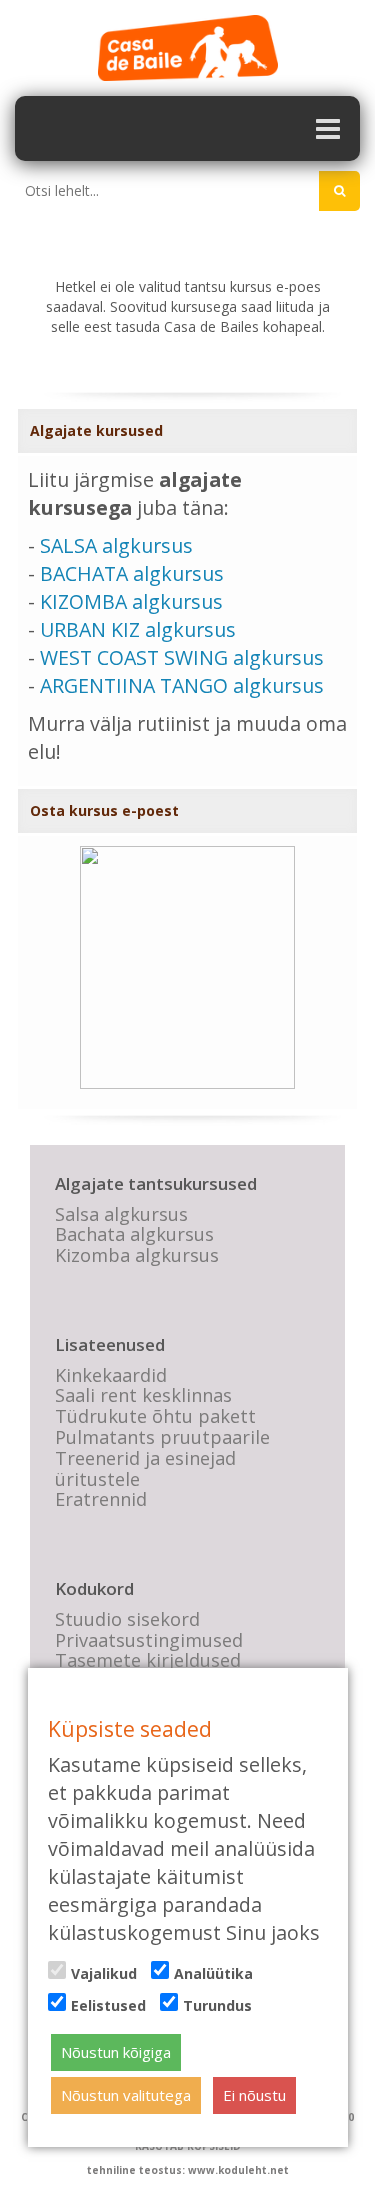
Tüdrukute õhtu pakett (155, 1416)
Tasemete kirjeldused (148, 1660)
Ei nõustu (254, 2095)
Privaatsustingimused (149, 1640)
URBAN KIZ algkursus (138, 629)
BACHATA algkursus (132, 573)
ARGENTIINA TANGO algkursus (182, 685)
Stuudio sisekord (127, 1619)
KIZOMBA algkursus (131, 601)
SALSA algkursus (116, 545)
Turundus (217, 2005)
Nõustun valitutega (126, 2095)
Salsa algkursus (121, 1214)
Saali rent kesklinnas (143, 1395)
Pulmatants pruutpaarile (162, 1437)
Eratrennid (101, 1499)
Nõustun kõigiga (116, 2052)
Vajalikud (104, 1973)
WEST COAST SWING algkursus (182, 657)
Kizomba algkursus (137, 1255)
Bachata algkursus (134, 1234)
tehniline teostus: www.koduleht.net (188, 2170)
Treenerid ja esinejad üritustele (145, 1468)
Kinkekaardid (111, 1375)
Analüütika (213, 1973)
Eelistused (108, 2005)
